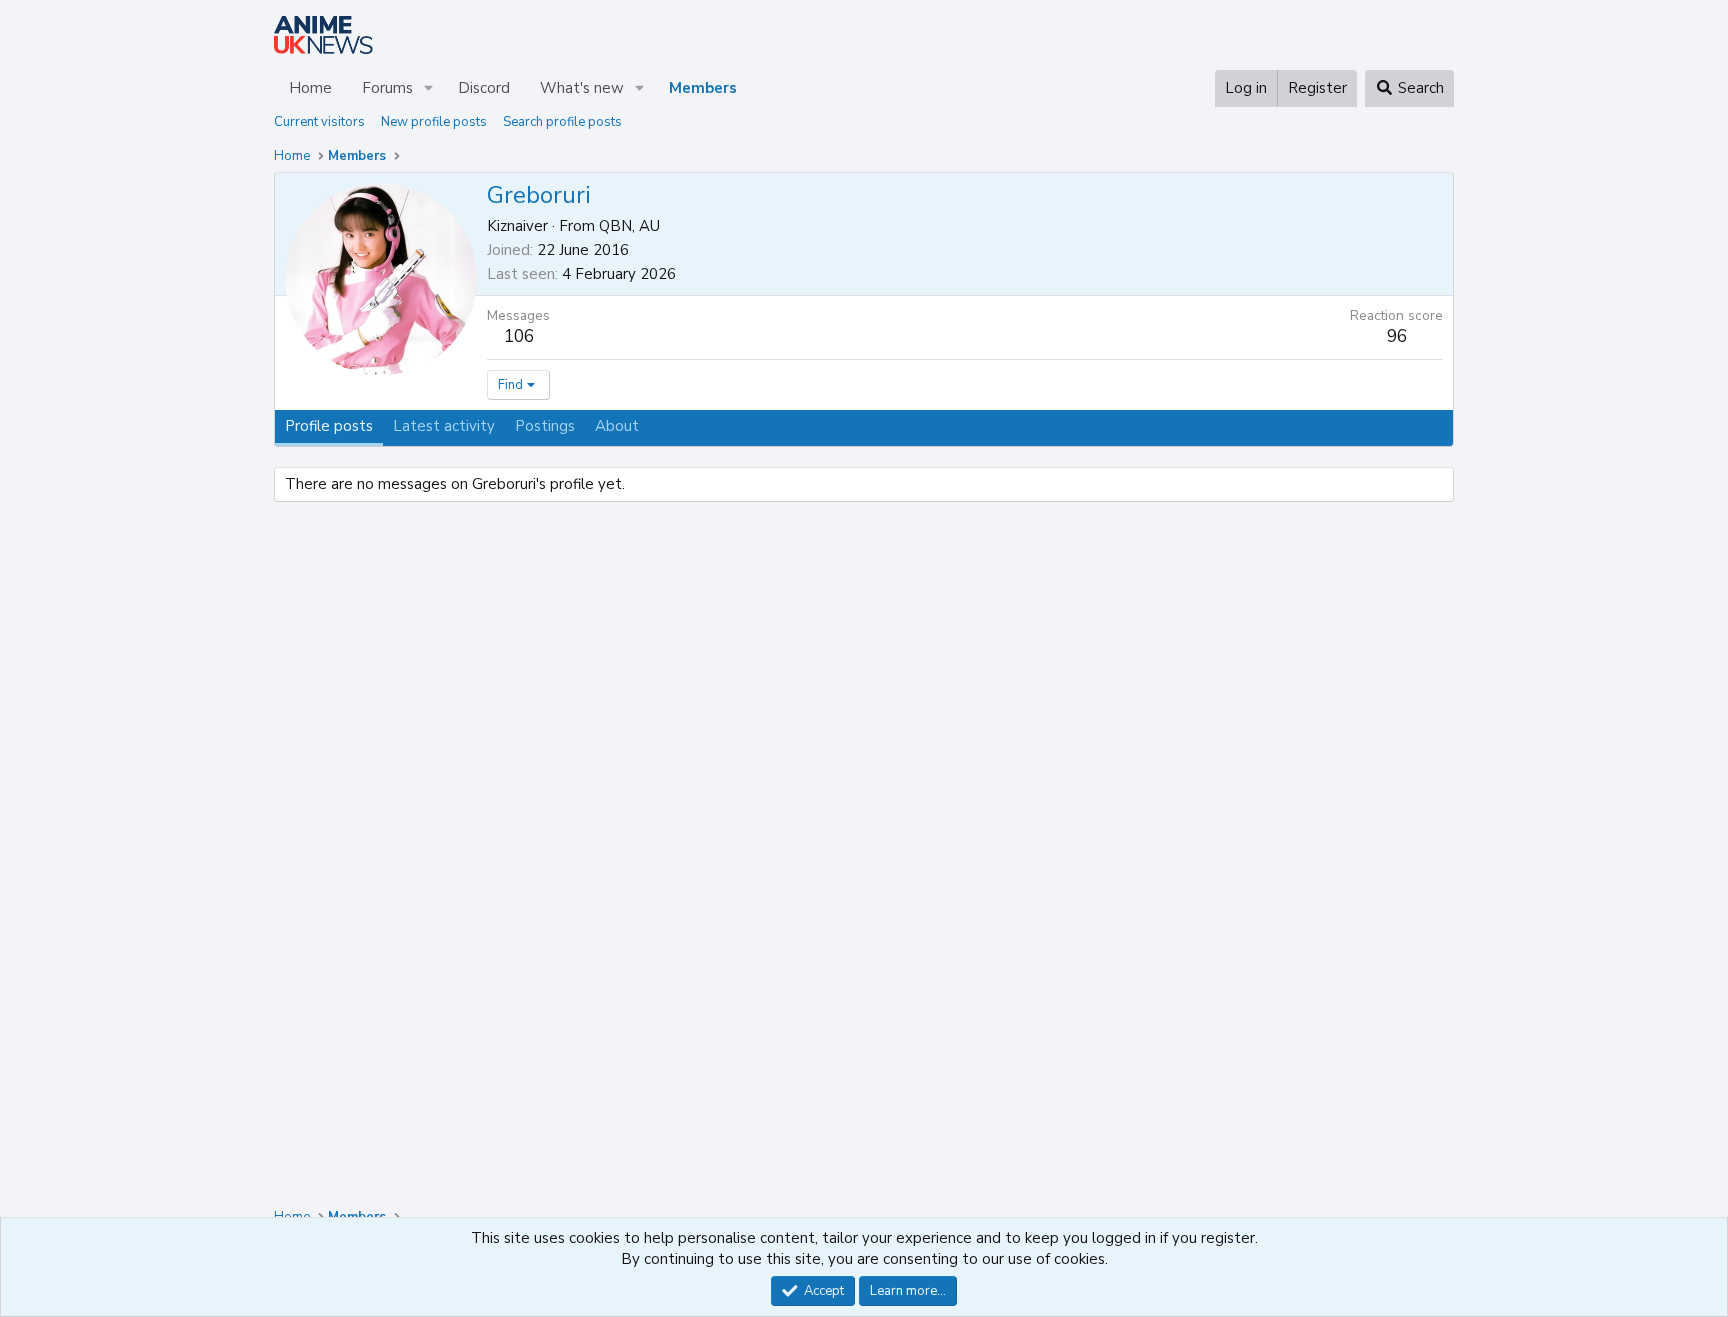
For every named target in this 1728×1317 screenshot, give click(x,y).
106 (519, 336)
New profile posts (434, 122)
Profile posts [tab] (329, 426)
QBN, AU (629, 226)
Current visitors (319, 122)
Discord (484, 88)
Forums (387, 88)
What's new (582, 88)
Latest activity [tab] (444, 426)
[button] (429, 88)
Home (310, 88)
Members (703, 88)
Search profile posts (562, 122)
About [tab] (617, 426)
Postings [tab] (545, 426)
